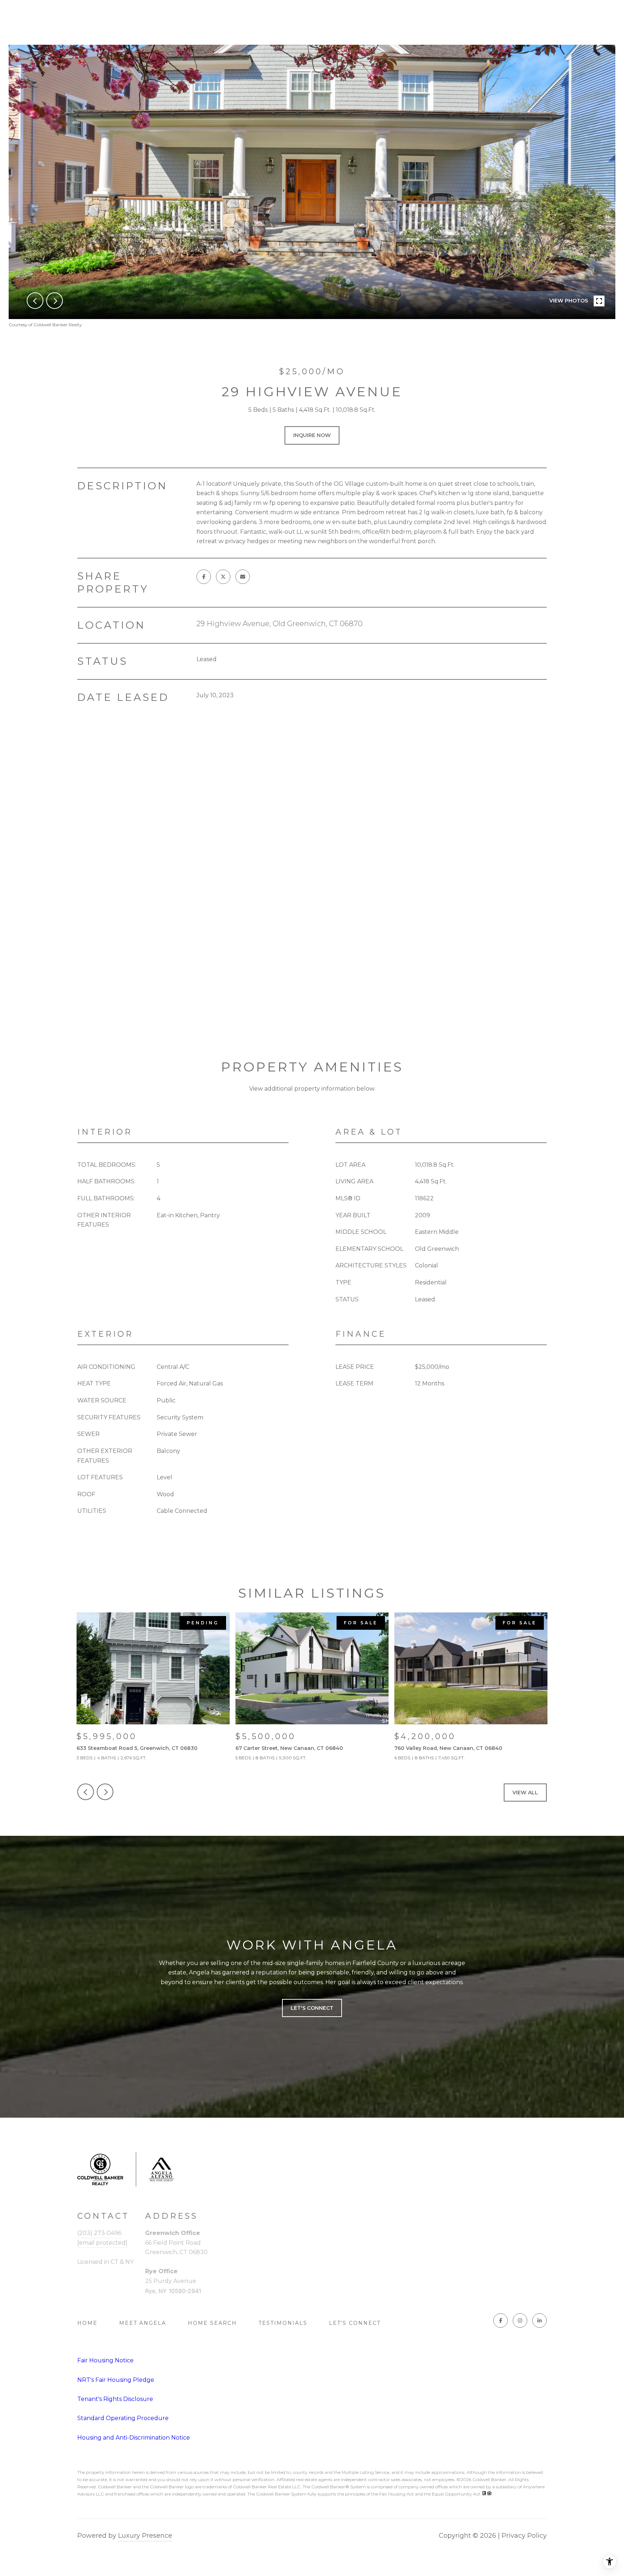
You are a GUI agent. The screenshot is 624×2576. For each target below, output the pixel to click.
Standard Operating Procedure (123, 2418)
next (55, 301)
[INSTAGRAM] (520, 2320)
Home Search (212, 2323)
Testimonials (283, 2323)
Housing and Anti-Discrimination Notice (134, 2438)
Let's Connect (355, 2323)
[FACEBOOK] (500, 2320)
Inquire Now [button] (312, 435)
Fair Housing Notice (105, 2360)
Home (87, 2323)
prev (35, 301)
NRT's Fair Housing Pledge (116, 2380)
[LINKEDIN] (539, 2320)
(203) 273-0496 (99, 2233)
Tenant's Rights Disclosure (115, 2399)
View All (525, 1793)
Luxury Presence (145, 2536)
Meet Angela (143, 2323)
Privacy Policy (524, 2536)
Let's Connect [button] (312, 2008)
